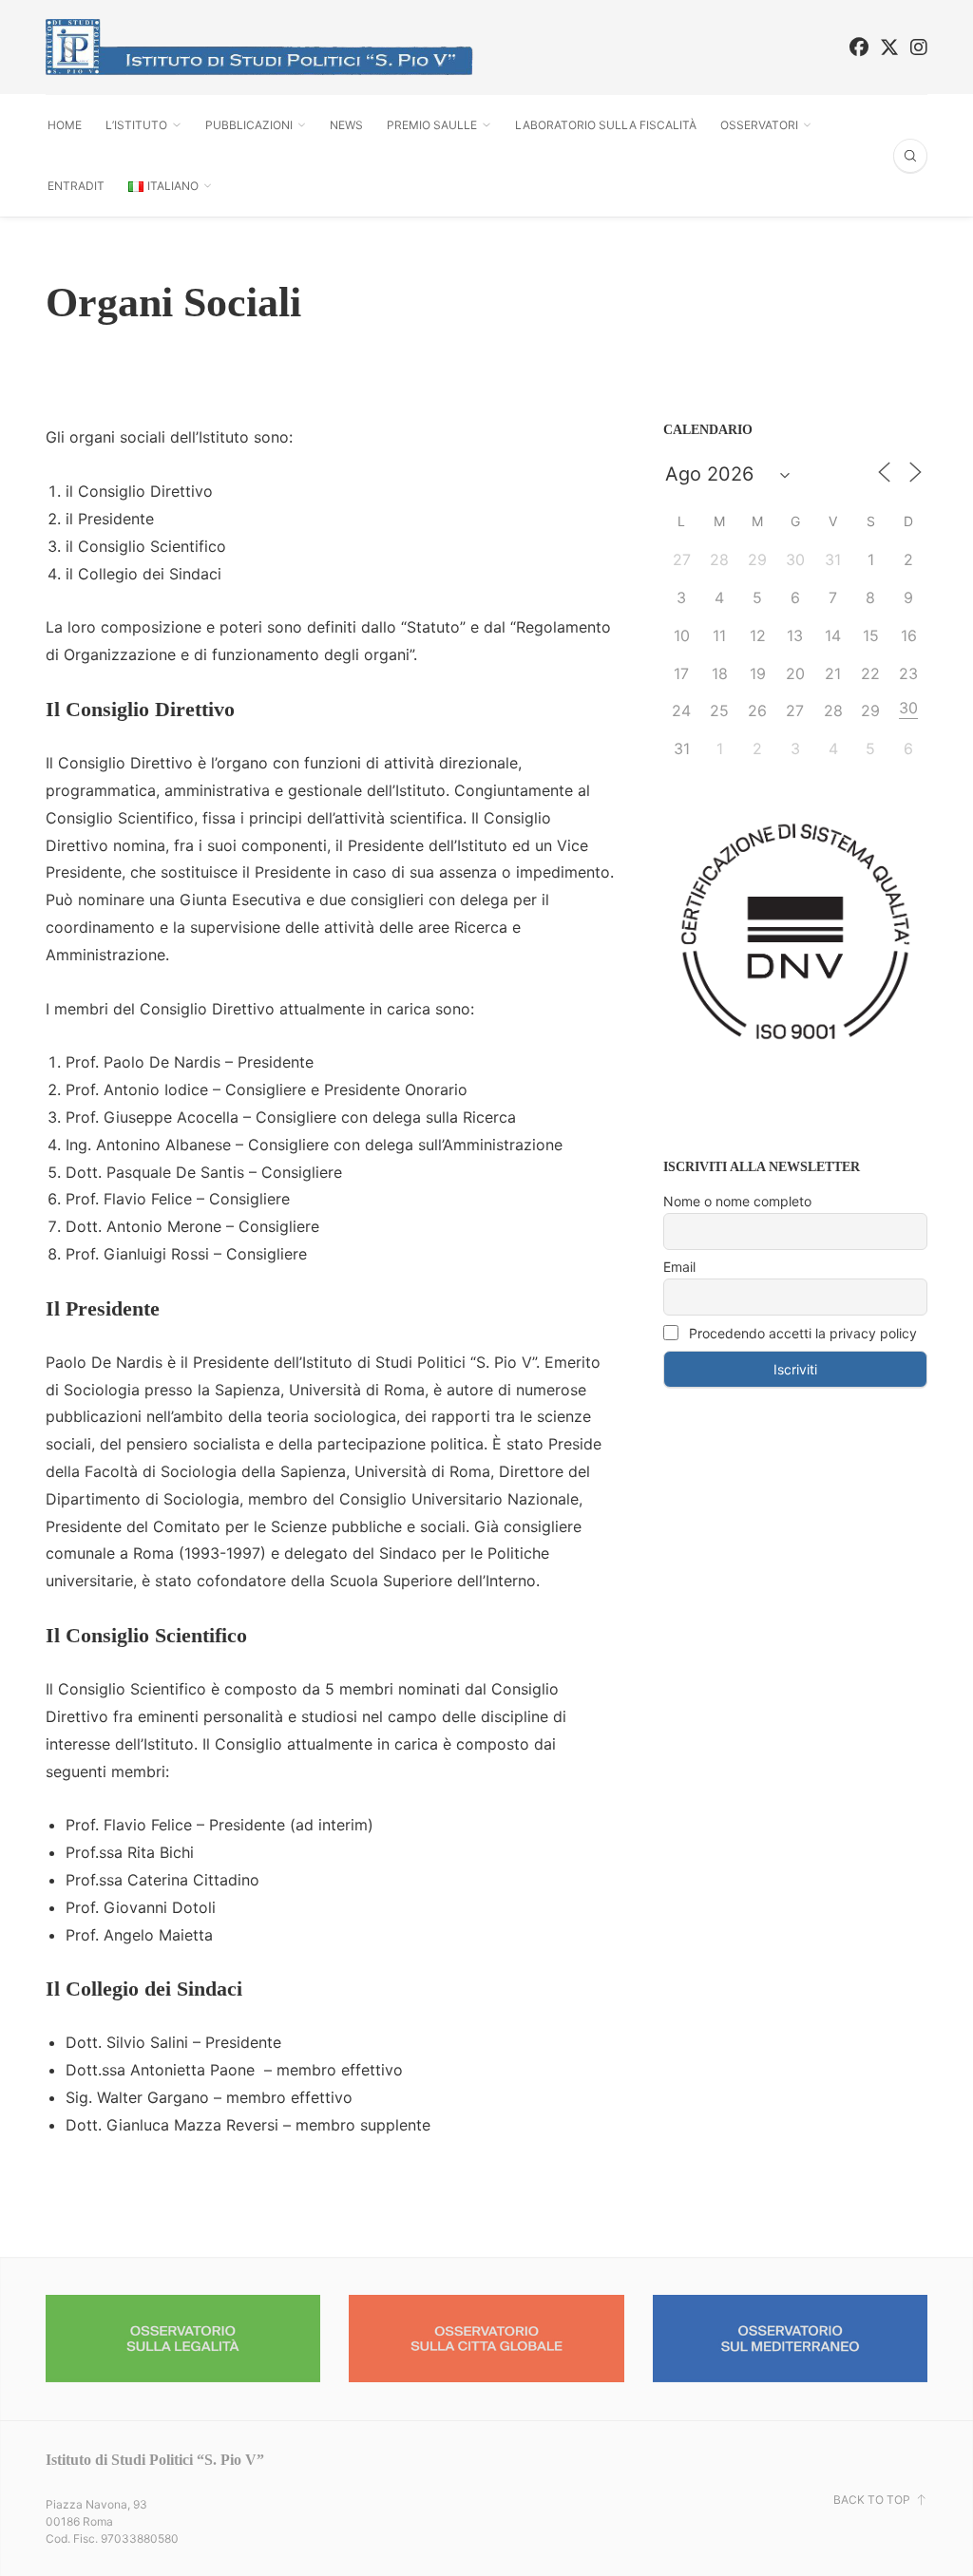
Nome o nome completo (737, 1201)
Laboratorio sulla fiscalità (606, 125)
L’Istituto (136, 125)
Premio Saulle (432, 125)
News (346, 125)
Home (65, 125)
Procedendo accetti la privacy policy (801, 1333)
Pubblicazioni (249, 125)
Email (679, 1267)
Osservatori (759, 125)
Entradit (76, 186)
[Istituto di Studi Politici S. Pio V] (259, 47)
